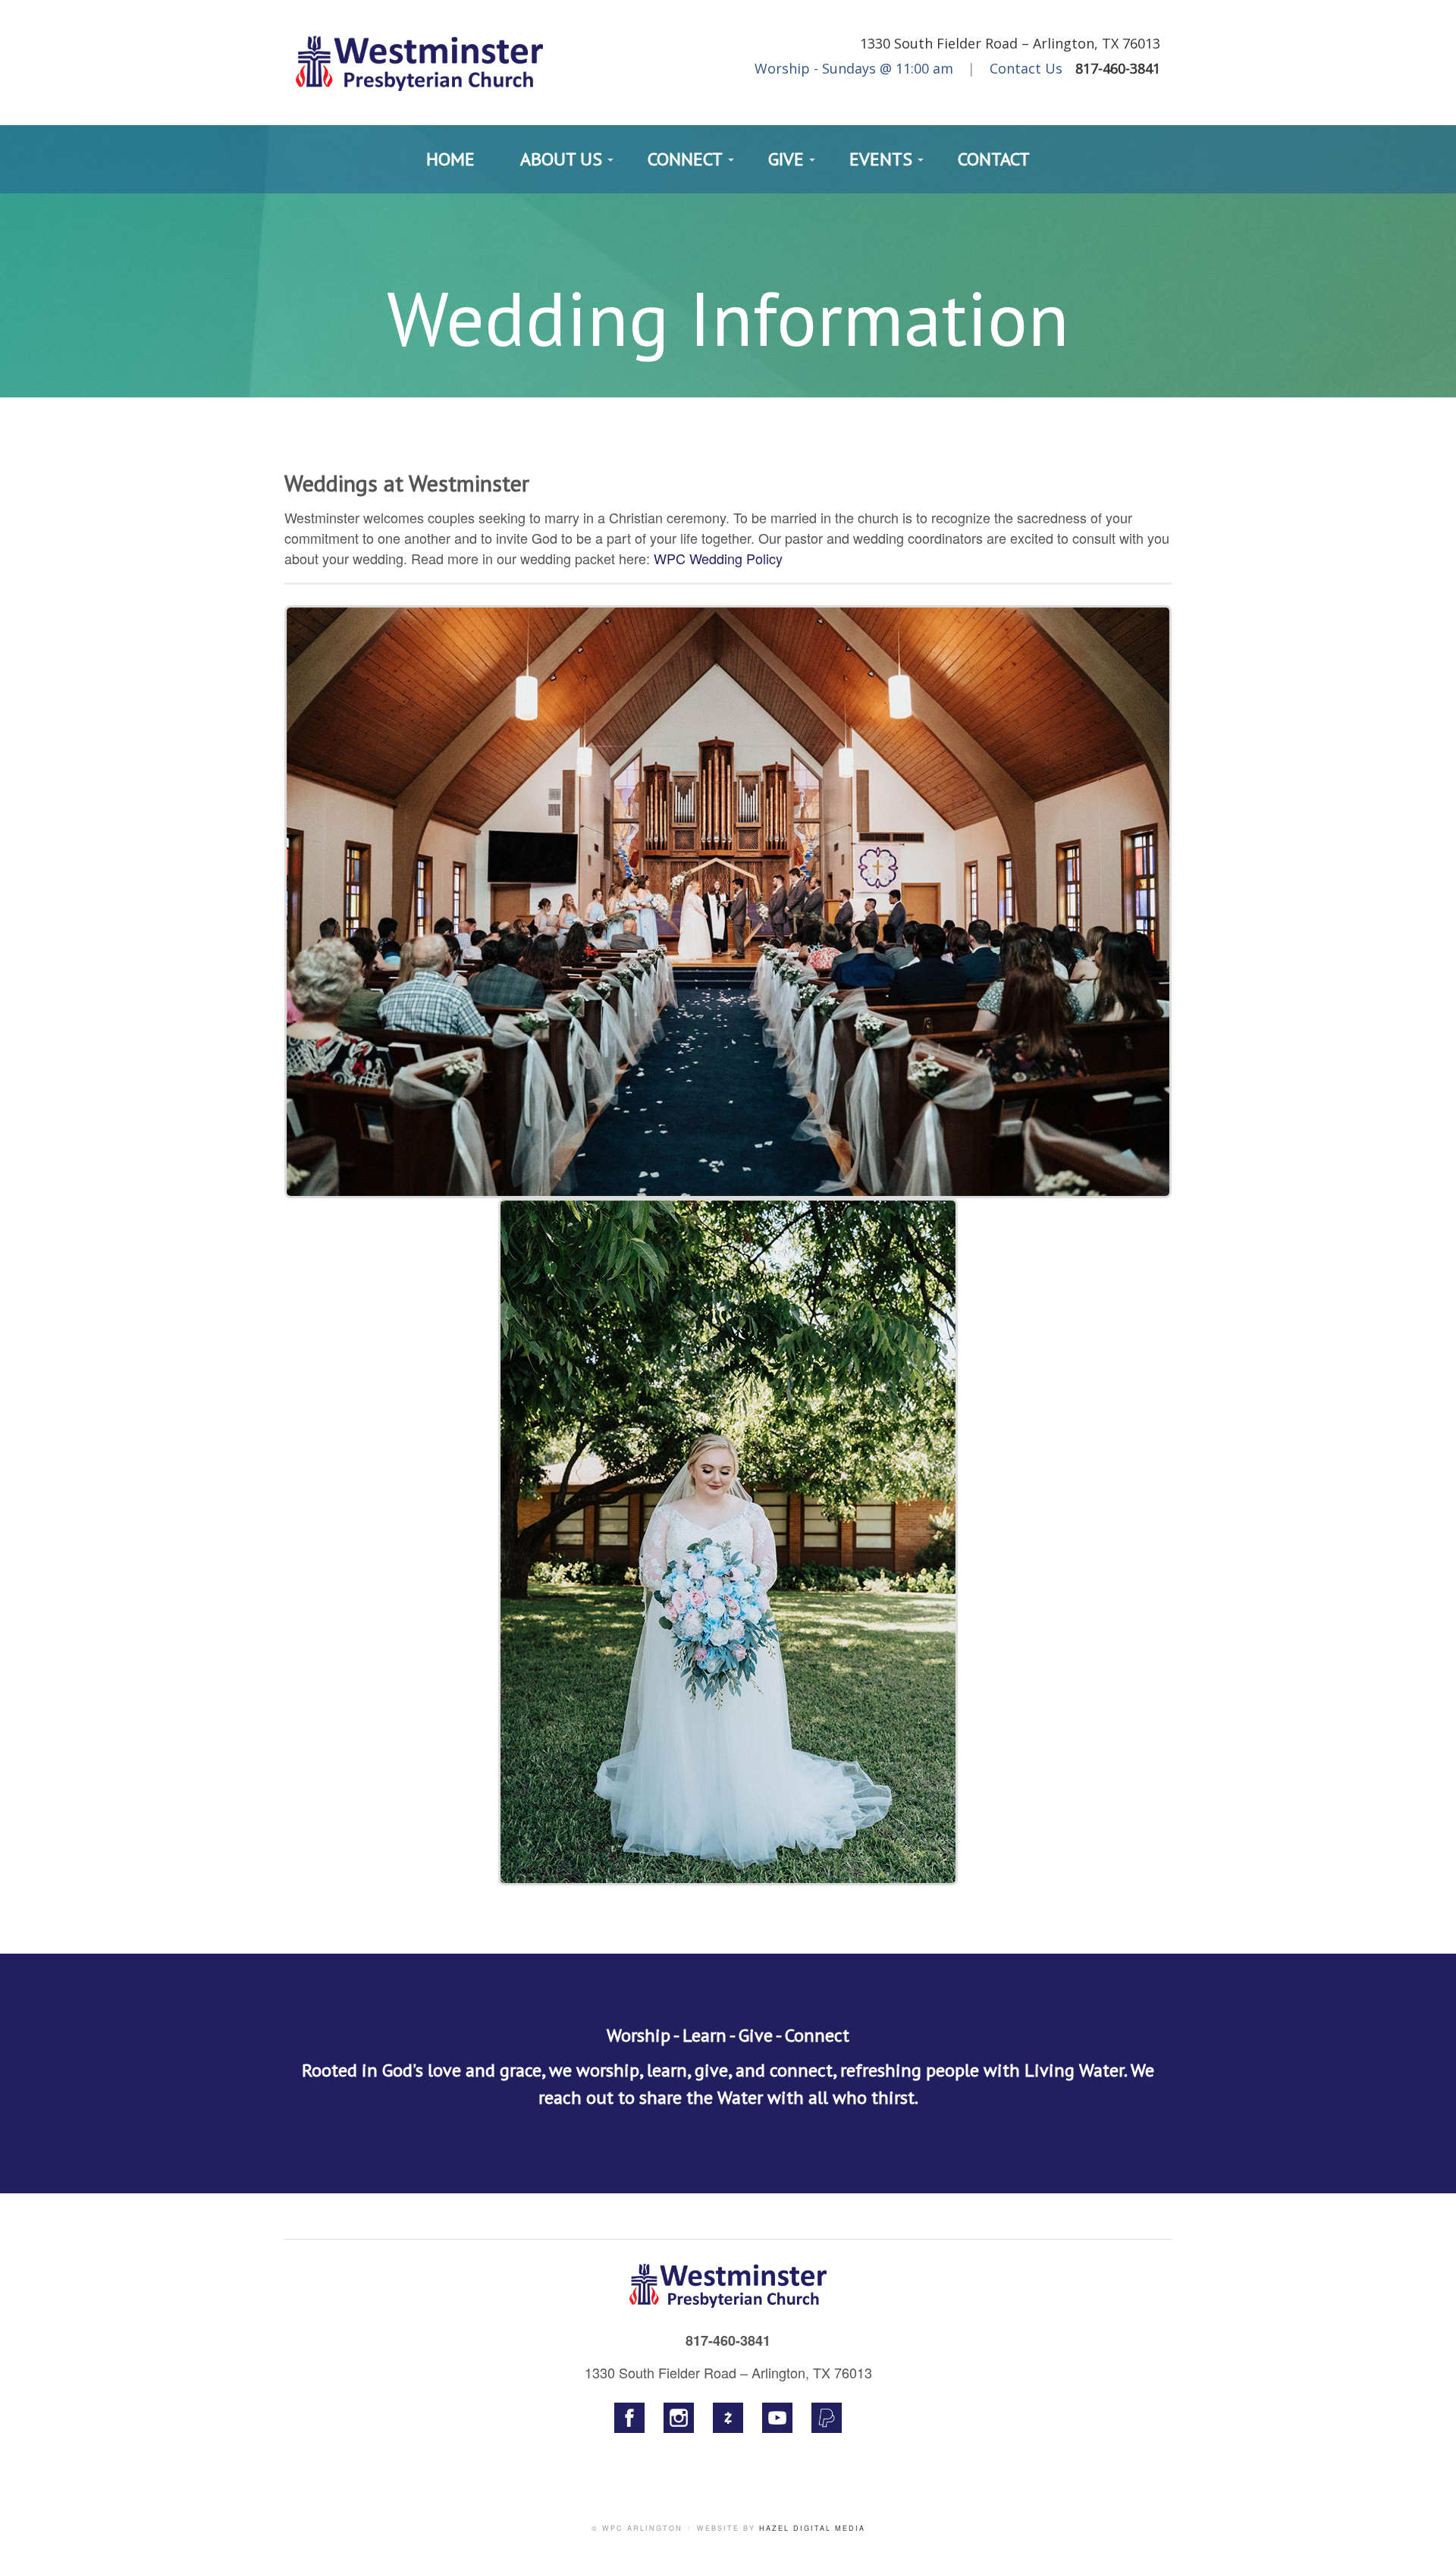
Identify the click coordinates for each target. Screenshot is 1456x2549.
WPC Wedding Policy (718, 558)
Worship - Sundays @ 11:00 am (854, 68)
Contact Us (1026, 68)
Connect (685, 159)
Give (786, 159)
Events (881, 159)
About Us (561, 159)
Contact (994, 159)
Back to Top (1429, 2522)
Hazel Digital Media (812, 2528)
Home (450, 159)
